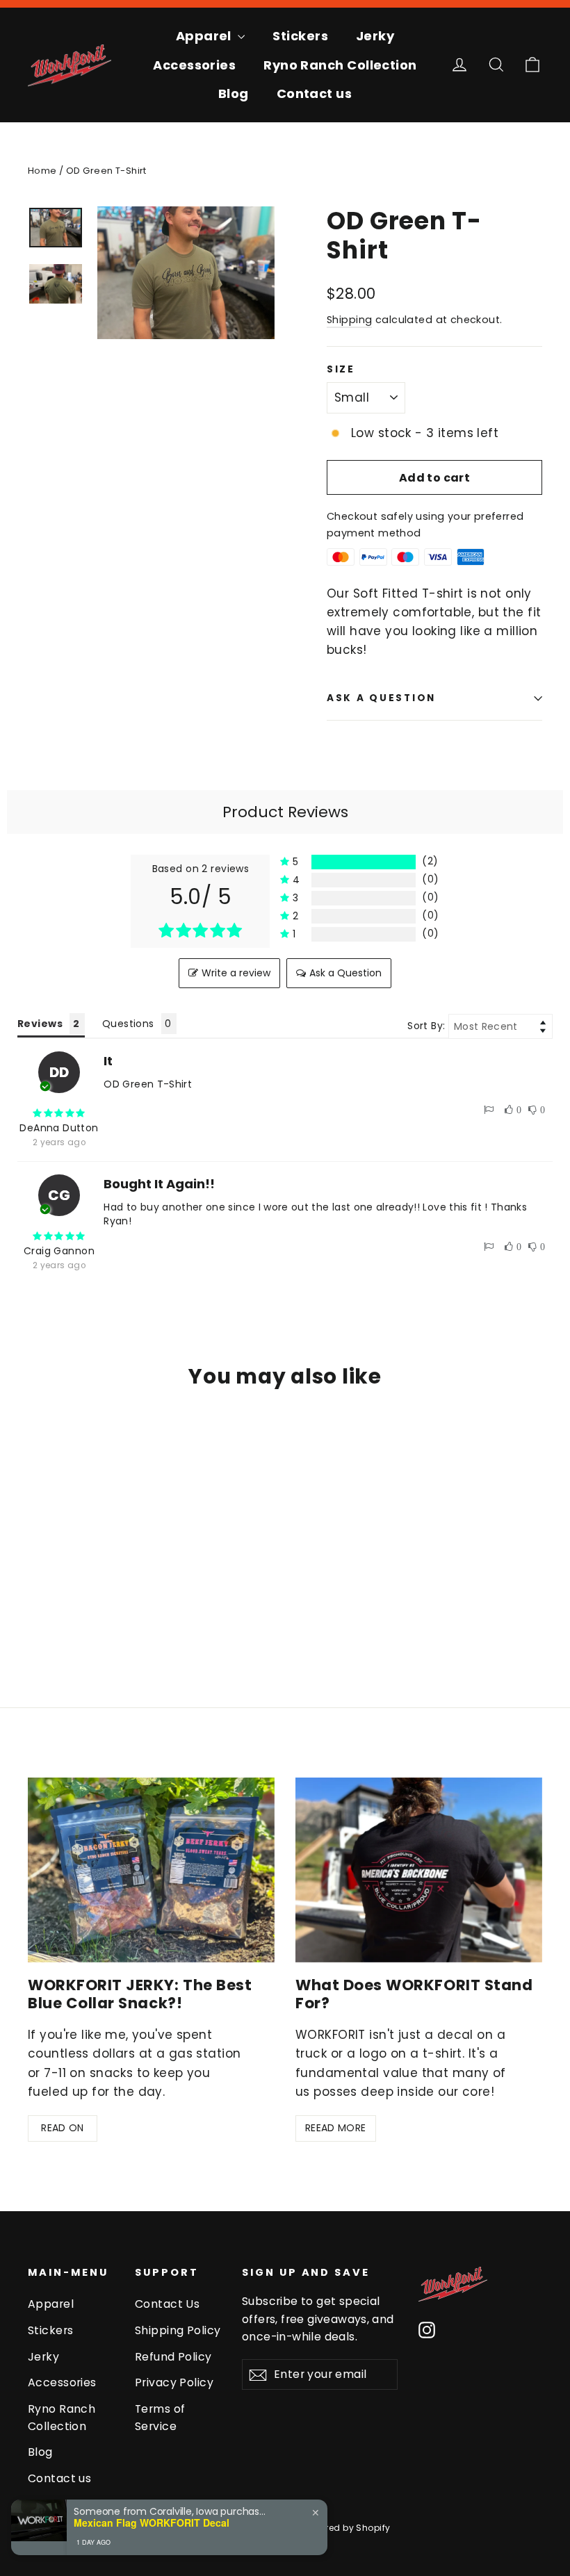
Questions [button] (128, 1024)
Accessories (194, 65)
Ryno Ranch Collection (340, 65)
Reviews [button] (40, 1024)
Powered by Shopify (347, 2528)
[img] (59, 1113)
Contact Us (167, 2304)
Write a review (236, 973)
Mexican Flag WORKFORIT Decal (152, 2523)
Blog (234, 93)
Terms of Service (160, 2418)
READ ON (62, 2128)
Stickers (300, 36)
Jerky (375, 36)
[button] (359, 862)
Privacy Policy (174, 2382)
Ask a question (381, 698)
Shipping (349, 320)
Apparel (205, 36)
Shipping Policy (178, 2330)
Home (42, 171)
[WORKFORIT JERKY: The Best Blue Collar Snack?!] (151, 1870)
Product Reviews (285, 812)
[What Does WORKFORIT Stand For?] (419, 1870)
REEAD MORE (336, 2128)
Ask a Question (345, 973)
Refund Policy (173, 2357)
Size (341, 370)
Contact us (315, 93)
